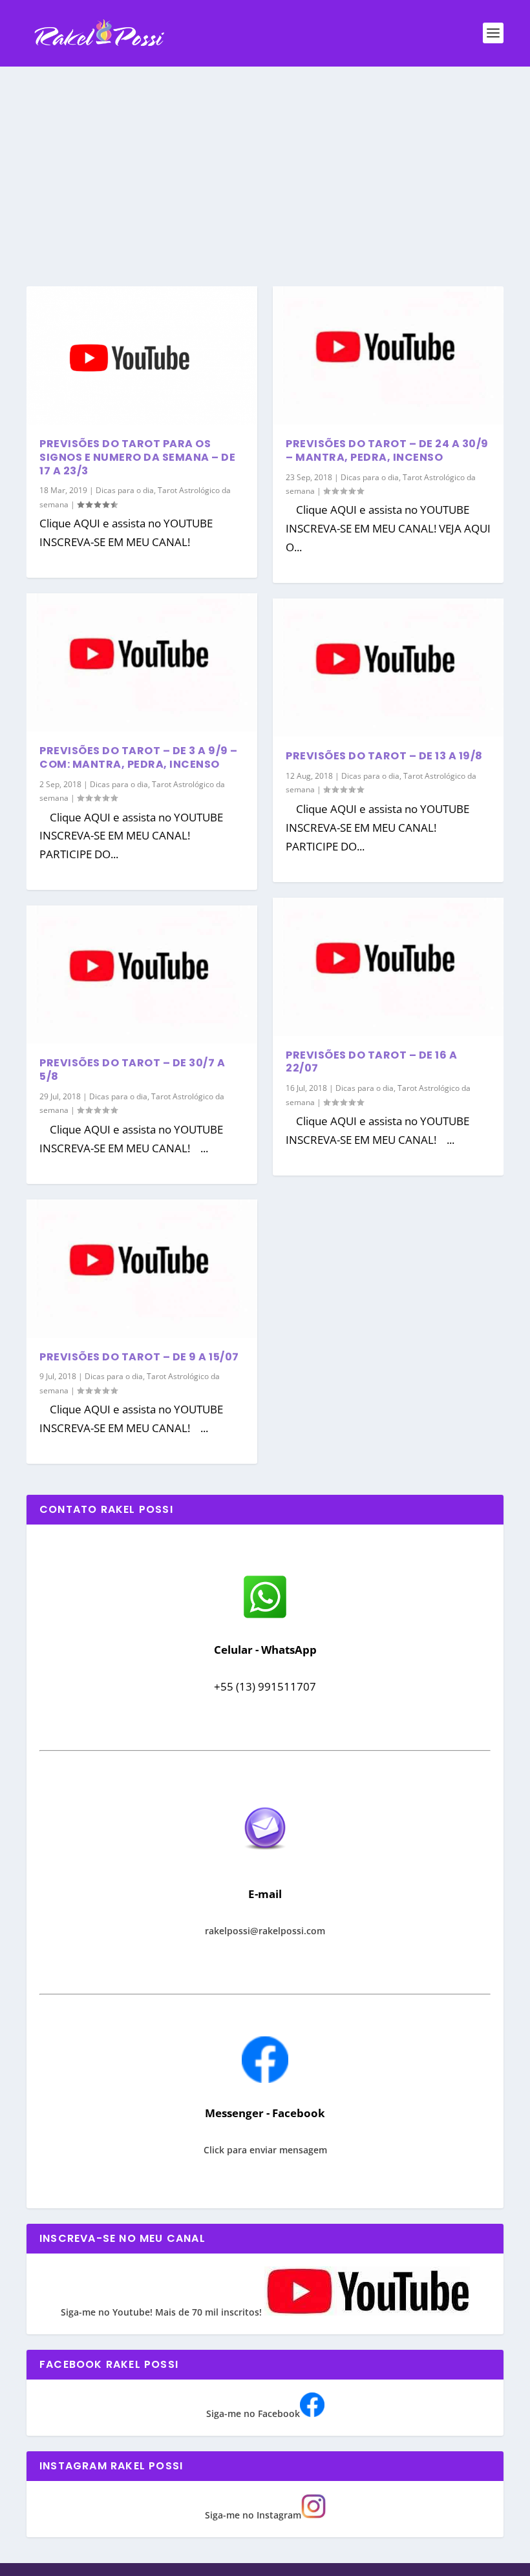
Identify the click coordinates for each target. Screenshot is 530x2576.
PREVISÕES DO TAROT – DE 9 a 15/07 (139, 1357)
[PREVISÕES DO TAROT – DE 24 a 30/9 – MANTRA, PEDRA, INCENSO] (388, 355)
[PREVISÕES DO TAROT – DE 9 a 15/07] (142, 1269)
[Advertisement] (265, 164)
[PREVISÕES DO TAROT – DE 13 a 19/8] (388, 668)
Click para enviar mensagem (265, 2150)
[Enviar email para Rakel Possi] (265, 1860)
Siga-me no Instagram (253, 2515)
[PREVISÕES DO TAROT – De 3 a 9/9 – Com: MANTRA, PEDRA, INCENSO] (142, 662)
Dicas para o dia (125, 490)
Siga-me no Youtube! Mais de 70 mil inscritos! (163, 2312)
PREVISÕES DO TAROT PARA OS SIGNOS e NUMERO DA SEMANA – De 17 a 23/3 (137, 457)
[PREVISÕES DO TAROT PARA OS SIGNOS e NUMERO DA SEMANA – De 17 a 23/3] (142, 355)
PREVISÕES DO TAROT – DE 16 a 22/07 (371, 1062)
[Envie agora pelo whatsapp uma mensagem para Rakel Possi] (265, 1617)
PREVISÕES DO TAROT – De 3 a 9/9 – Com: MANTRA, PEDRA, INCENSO (139, 757)
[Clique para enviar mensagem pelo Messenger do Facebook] (265, 2079)
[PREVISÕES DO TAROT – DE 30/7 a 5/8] (142, 975)
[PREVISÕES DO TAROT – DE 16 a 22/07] (388, 967)
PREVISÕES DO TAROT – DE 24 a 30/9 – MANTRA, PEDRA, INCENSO (387, 450)
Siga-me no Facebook (253, 2413)
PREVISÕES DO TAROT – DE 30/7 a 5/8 (132, 1070)
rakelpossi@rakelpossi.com (265, 1931)
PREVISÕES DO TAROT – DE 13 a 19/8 (384, 756)
